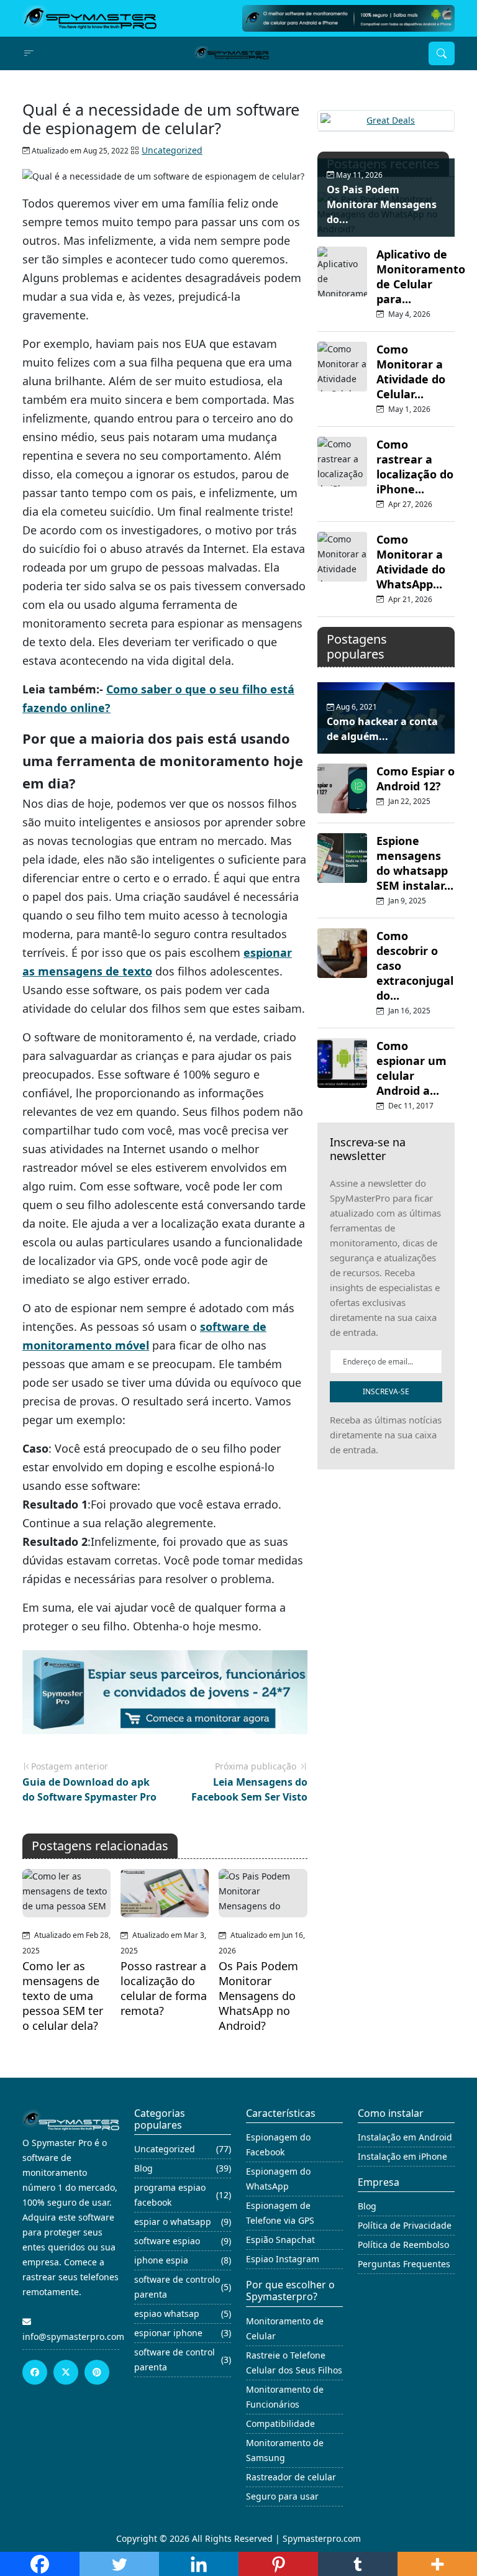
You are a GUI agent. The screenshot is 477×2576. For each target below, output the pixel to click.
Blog (367, 2206)
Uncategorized (172, 150)
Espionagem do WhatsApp (278, 2179)
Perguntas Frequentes (404, 2264)
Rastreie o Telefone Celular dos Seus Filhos (294, 2363)
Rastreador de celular (291, 2477)
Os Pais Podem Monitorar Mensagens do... (382, 204)
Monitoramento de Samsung (285, 2450)
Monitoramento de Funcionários (285, 2397)
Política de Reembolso (403, 2245)
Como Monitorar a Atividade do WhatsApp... (411, 562)
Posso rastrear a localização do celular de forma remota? (164, 1988)
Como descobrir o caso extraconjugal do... (415, 966)
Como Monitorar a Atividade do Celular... (411, 372)
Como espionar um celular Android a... (411, 1068)
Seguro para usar (282, 2496)
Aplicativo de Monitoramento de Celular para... (421, 276)
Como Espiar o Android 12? (416, 779)
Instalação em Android (405, 2137)
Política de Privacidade (405, 2225)
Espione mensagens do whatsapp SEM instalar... (415, 863)
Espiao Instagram (283, 2259)
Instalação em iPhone (402, 2156)
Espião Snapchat (280, 2240)
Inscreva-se (386, 1391)
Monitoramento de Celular (285, 2328)
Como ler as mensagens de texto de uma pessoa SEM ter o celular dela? (63, 1996)
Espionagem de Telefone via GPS (280, 2213)
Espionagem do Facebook (278, 2144)
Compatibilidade (280, 2423)
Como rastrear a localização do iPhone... (415, 467)
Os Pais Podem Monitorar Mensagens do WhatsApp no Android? (258, 1996)
